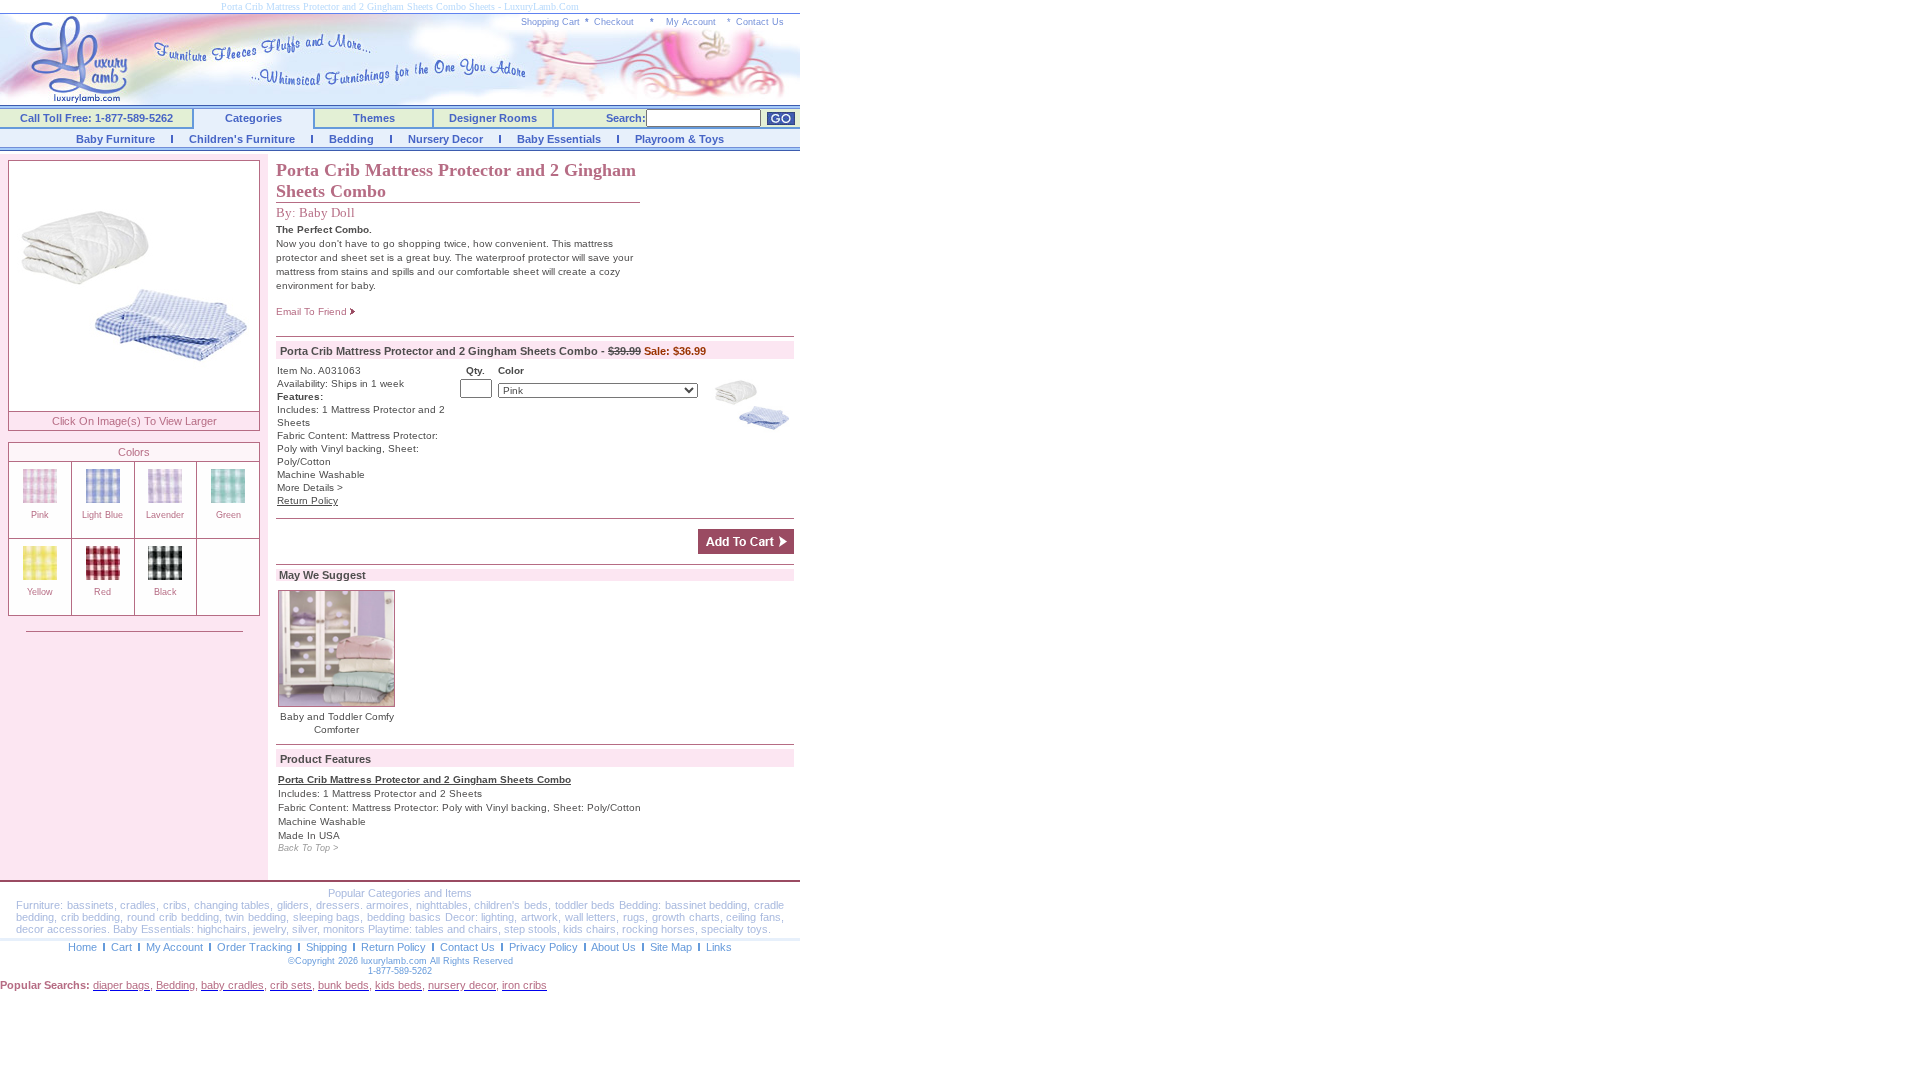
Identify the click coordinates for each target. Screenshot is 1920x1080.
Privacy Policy (543, 947)
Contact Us (760, 22)
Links (719, 947)
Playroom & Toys (679, 139)
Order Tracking (254, 947)
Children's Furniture (242, 139)
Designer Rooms (493, 118)
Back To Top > (308, 848)
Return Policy (393, 947)
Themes (374, 118)
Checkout (614, 22)
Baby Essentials (559, 139)
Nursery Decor (445, 139)
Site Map (671, 947)
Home (82, 947)
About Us (613, 947)
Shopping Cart (550, 22)
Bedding (351, 139)
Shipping (326, 947)
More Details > (310, 487)
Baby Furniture (115, 139)
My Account (691, 22)
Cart (121, 947)
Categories (253, 118)
